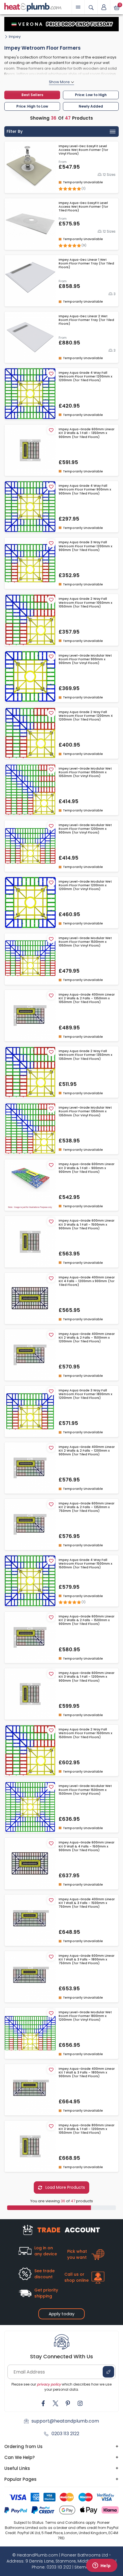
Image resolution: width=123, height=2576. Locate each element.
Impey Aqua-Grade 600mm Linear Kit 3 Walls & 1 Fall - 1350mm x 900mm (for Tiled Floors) (87, 433)
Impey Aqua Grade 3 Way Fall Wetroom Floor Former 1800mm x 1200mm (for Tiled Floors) (85, 1394)
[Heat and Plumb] (33, 7)
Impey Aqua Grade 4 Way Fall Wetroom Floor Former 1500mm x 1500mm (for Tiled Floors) (85, 1564)
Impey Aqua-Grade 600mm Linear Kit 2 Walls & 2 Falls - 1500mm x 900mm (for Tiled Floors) (87, 1620)
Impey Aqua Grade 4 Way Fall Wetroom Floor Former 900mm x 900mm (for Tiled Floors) (85, 490)
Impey (15, 37)
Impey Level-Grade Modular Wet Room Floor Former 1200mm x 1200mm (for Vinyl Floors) (85, 885)
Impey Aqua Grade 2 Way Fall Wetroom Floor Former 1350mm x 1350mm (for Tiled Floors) (85, 1055)
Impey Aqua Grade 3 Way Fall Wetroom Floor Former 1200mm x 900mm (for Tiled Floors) (85, 546)
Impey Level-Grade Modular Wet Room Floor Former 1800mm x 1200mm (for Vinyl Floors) (85, 2016)
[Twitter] (55, 2403)
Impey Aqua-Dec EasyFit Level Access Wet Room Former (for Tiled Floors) (83, 207)
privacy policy (49, 2384)
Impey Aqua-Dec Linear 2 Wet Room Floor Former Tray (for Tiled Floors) (86, 320)
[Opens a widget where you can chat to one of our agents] (102, 2566)
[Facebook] (43, 2403)
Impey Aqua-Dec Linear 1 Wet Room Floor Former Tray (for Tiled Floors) (86, 264)
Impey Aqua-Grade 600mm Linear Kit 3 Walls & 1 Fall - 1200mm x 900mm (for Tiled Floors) (87, 1677)
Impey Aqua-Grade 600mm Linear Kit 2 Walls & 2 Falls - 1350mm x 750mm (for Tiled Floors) (87, 1507)
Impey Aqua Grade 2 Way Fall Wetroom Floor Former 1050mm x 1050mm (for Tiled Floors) (85, 603)
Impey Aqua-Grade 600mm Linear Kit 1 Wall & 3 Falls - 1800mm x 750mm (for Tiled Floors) (87, 1960)
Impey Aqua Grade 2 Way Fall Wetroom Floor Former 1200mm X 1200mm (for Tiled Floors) (86, 716)
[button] (104, 7)
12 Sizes (109, 175)
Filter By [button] (15, 131)
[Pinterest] (68, 2403)
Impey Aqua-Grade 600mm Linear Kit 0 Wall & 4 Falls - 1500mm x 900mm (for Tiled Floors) (87, 1846)
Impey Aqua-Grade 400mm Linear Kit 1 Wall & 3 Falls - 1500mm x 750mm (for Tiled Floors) (87, 1903)
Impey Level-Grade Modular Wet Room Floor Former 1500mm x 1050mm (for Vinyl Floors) (85, 942)
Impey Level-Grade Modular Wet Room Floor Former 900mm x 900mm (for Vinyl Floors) (85, 659)
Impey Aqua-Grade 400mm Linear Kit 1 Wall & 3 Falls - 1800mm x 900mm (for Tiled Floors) (87, 2073)
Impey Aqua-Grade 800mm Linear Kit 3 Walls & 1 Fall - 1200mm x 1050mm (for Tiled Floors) (87, 2129)
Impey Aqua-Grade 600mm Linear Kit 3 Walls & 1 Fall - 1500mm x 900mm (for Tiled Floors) (87, 1224)
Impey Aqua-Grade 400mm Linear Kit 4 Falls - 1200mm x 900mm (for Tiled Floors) (87, 1281)
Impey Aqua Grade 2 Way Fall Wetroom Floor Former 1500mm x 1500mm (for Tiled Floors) (85, 1733)
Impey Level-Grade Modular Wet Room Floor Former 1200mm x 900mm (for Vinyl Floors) (85, 829)
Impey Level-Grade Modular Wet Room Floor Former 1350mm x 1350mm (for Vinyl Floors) (85, 1111)
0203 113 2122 (65, 2434)
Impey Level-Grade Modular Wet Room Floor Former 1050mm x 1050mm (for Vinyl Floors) (85, 772)
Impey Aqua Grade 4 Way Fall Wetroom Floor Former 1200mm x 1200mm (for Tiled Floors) (85, 377)
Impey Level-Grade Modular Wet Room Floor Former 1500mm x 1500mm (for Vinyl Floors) (85, 1790)
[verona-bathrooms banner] (61, 24)
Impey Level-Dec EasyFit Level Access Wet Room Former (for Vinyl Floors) (83, 150)
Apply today (61, 2314)
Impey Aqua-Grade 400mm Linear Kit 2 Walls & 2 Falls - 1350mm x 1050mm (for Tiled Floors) (87, 998)
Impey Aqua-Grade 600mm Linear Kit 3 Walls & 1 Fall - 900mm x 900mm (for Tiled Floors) (87, 1168)
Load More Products (65, 2187)
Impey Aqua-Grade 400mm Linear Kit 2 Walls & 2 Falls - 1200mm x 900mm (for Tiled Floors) (87, 1451)
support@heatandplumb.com (65, 2421)
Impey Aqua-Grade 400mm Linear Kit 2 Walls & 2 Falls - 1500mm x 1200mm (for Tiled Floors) (87, 1338)
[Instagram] (80, 2403)
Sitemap (83, 2567)
